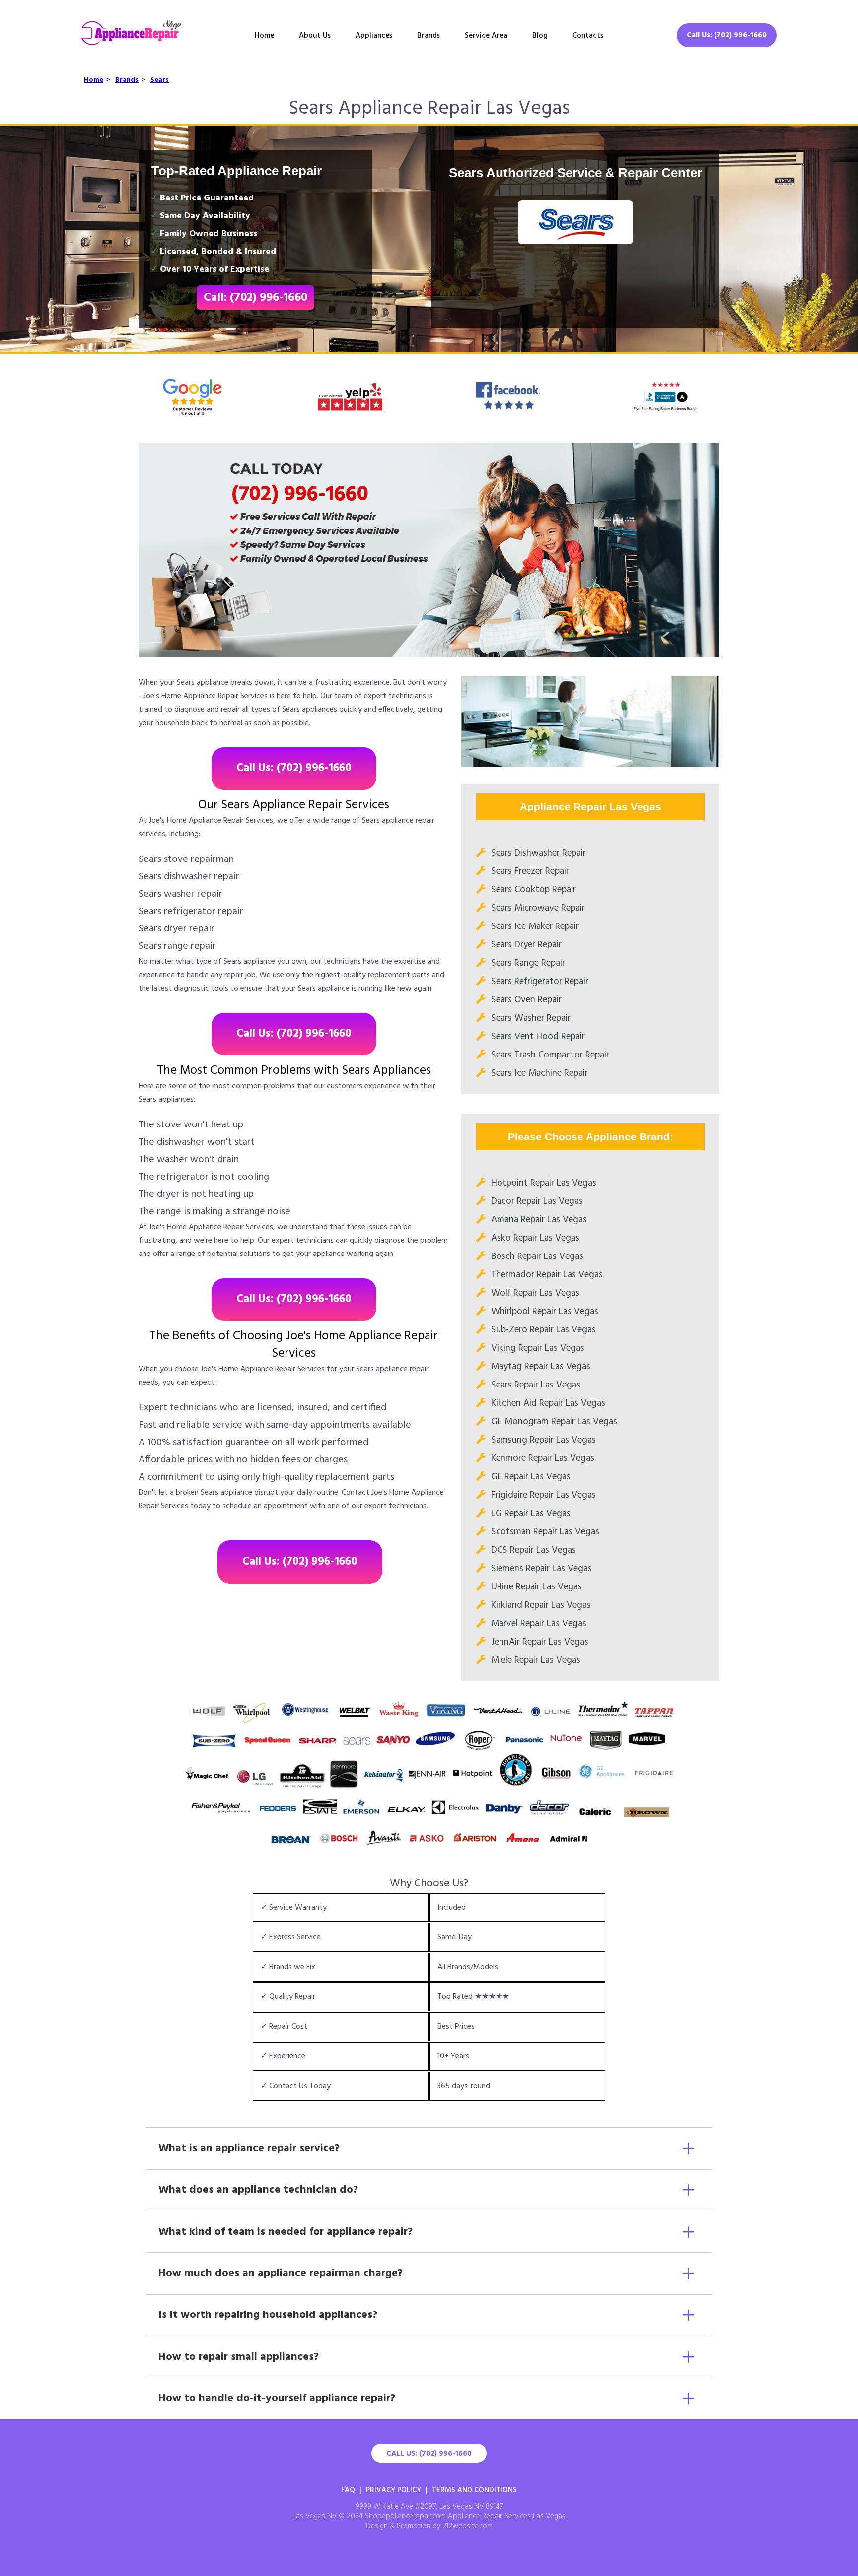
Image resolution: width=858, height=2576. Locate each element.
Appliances (374, 36)
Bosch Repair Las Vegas (537, 1256)
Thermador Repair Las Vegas (547, 1275)
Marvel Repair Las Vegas (539, 1624)
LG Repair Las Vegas (531, 1514)
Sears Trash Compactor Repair (550, 1055)
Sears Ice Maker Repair (535, 926)
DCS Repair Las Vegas (534, 1550)
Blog (540, 36)
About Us (315, 36)
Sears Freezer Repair (530, 871)
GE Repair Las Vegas (531, 1477)
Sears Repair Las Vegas (536, 1385)
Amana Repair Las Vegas (539, 1220)
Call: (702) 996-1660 (255, 298)
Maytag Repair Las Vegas (541, 1367)
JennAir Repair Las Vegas (540, 1642)
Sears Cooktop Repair (534, 890)
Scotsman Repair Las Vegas (545, 1532)
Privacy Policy (393, 2490)
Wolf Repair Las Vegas (535, 1293)
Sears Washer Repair (531, 1018)
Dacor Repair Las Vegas (537, 1201)
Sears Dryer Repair (526, 945)
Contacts (588, 36)
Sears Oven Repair (526, 1000)
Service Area (486, 36)
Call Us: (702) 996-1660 (727, 35)
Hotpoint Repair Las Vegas (544, 1183)
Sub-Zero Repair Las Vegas (543, 1330)
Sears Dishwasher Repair (538, 853)
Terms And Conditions (474, 2490)
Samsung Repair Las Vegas (543, 1440)
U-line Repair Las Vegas (536, 1587)
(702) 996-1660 (300, 495)
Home (264, 36)
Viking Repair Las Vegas (538, 1348)
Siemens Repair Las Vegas (541, 1569)
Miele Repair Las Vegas (536, 1660)
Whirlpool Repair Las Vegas (545, 1312)
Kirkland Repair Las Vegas (541, 1605)
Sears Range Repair (528, 963)
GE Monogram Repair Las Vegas (554, 1422)
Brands (429, 36)
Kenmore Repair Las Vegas (543, 1458)
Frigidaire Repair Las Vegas (543, 1495)
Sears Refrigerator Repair (540, 982)
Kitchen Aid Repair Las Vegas (548, 1403)
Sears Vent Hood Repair (538, 1037)
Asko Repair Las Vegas (535, 1238)
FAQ (348, 2490)
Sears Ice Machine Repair (539, 1073)
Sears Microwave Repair (538, 908)
